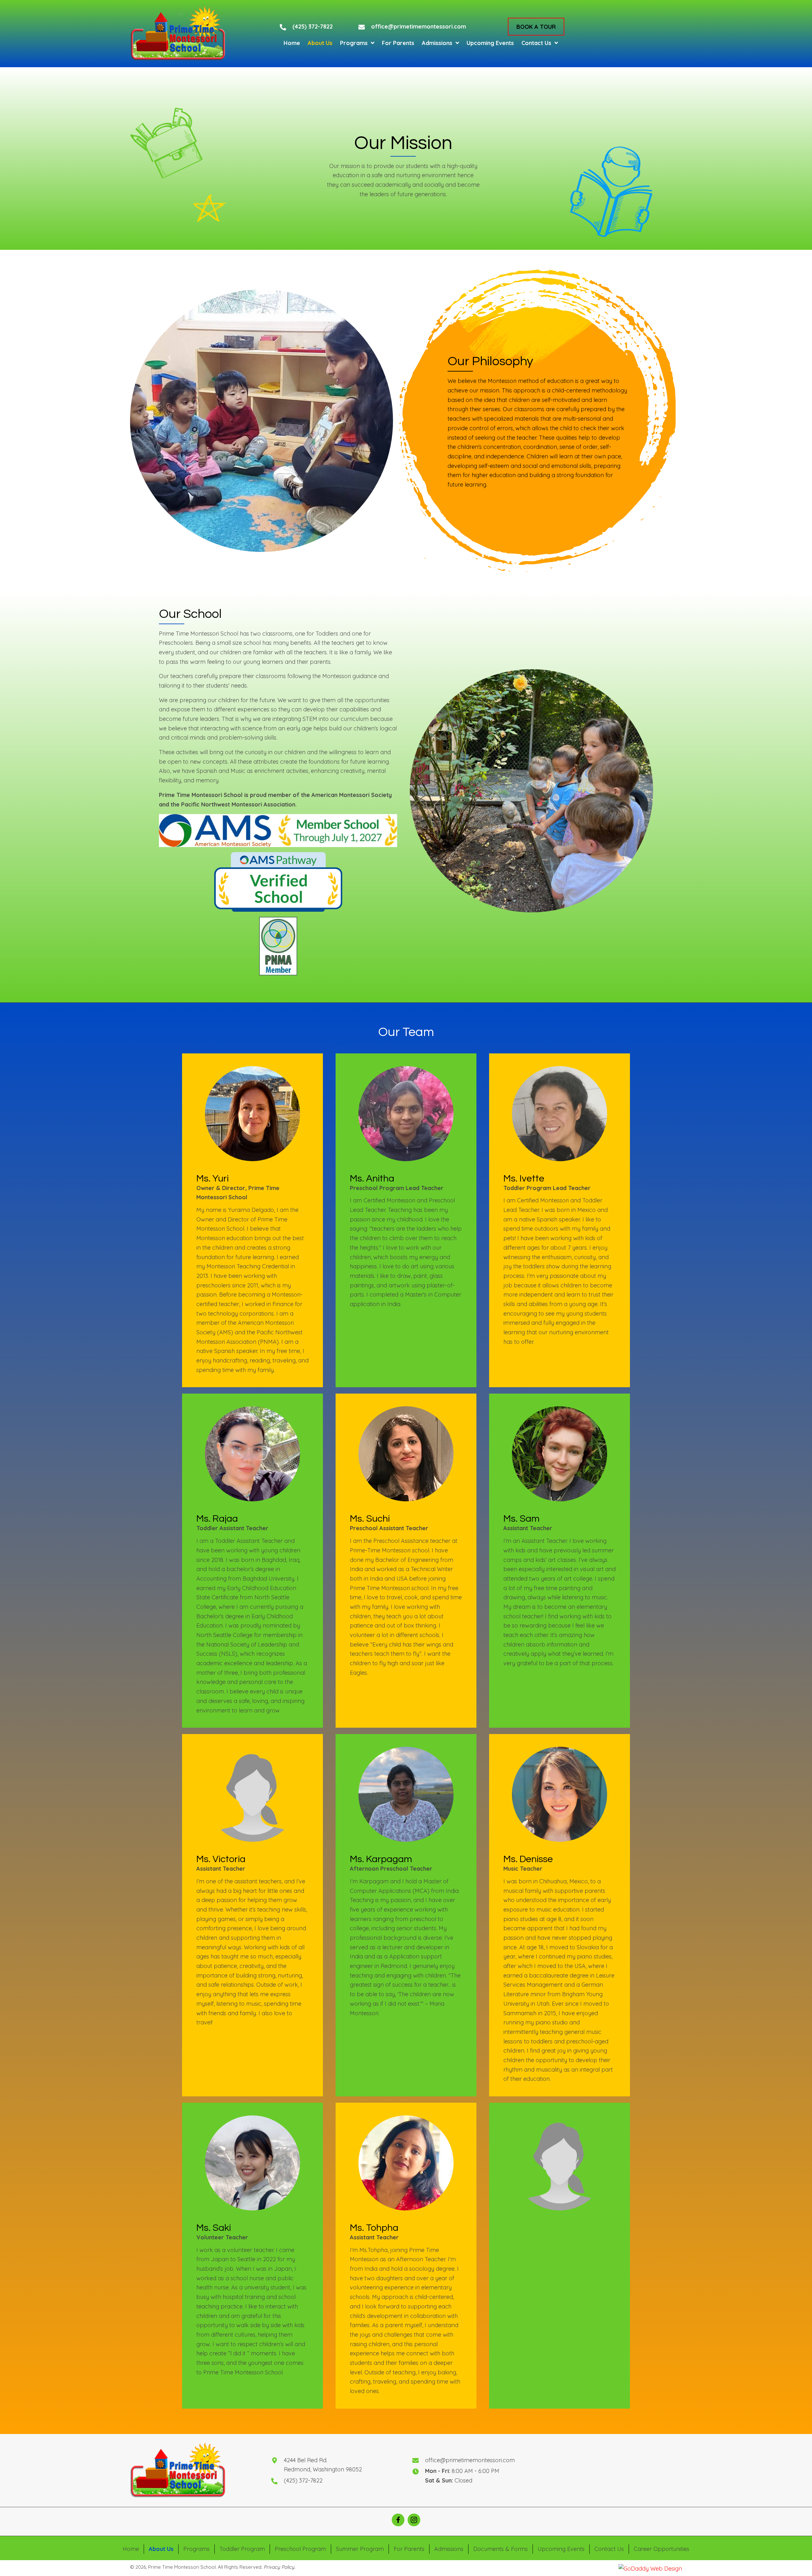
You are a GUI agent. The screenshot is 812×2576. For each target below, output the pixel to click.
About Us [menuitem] (161, 2549)
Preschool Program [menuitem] (300, 2549)
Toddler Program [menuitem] (242, 2549)
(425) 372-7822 (313, 26)
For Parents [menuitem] (409, 2549)
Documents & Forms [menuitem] (501, 2549)
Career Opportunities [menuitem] (661, 2549)
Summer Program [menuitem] (360, 2549)
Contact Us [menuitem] (609, 2549)
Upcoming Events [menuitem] (561, 2549)
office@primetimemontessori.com (419, 26)
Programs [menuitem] (196, 2549)
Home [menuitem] (131, 2549)
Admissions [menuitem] (449, 2549)
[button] (536, 26)
